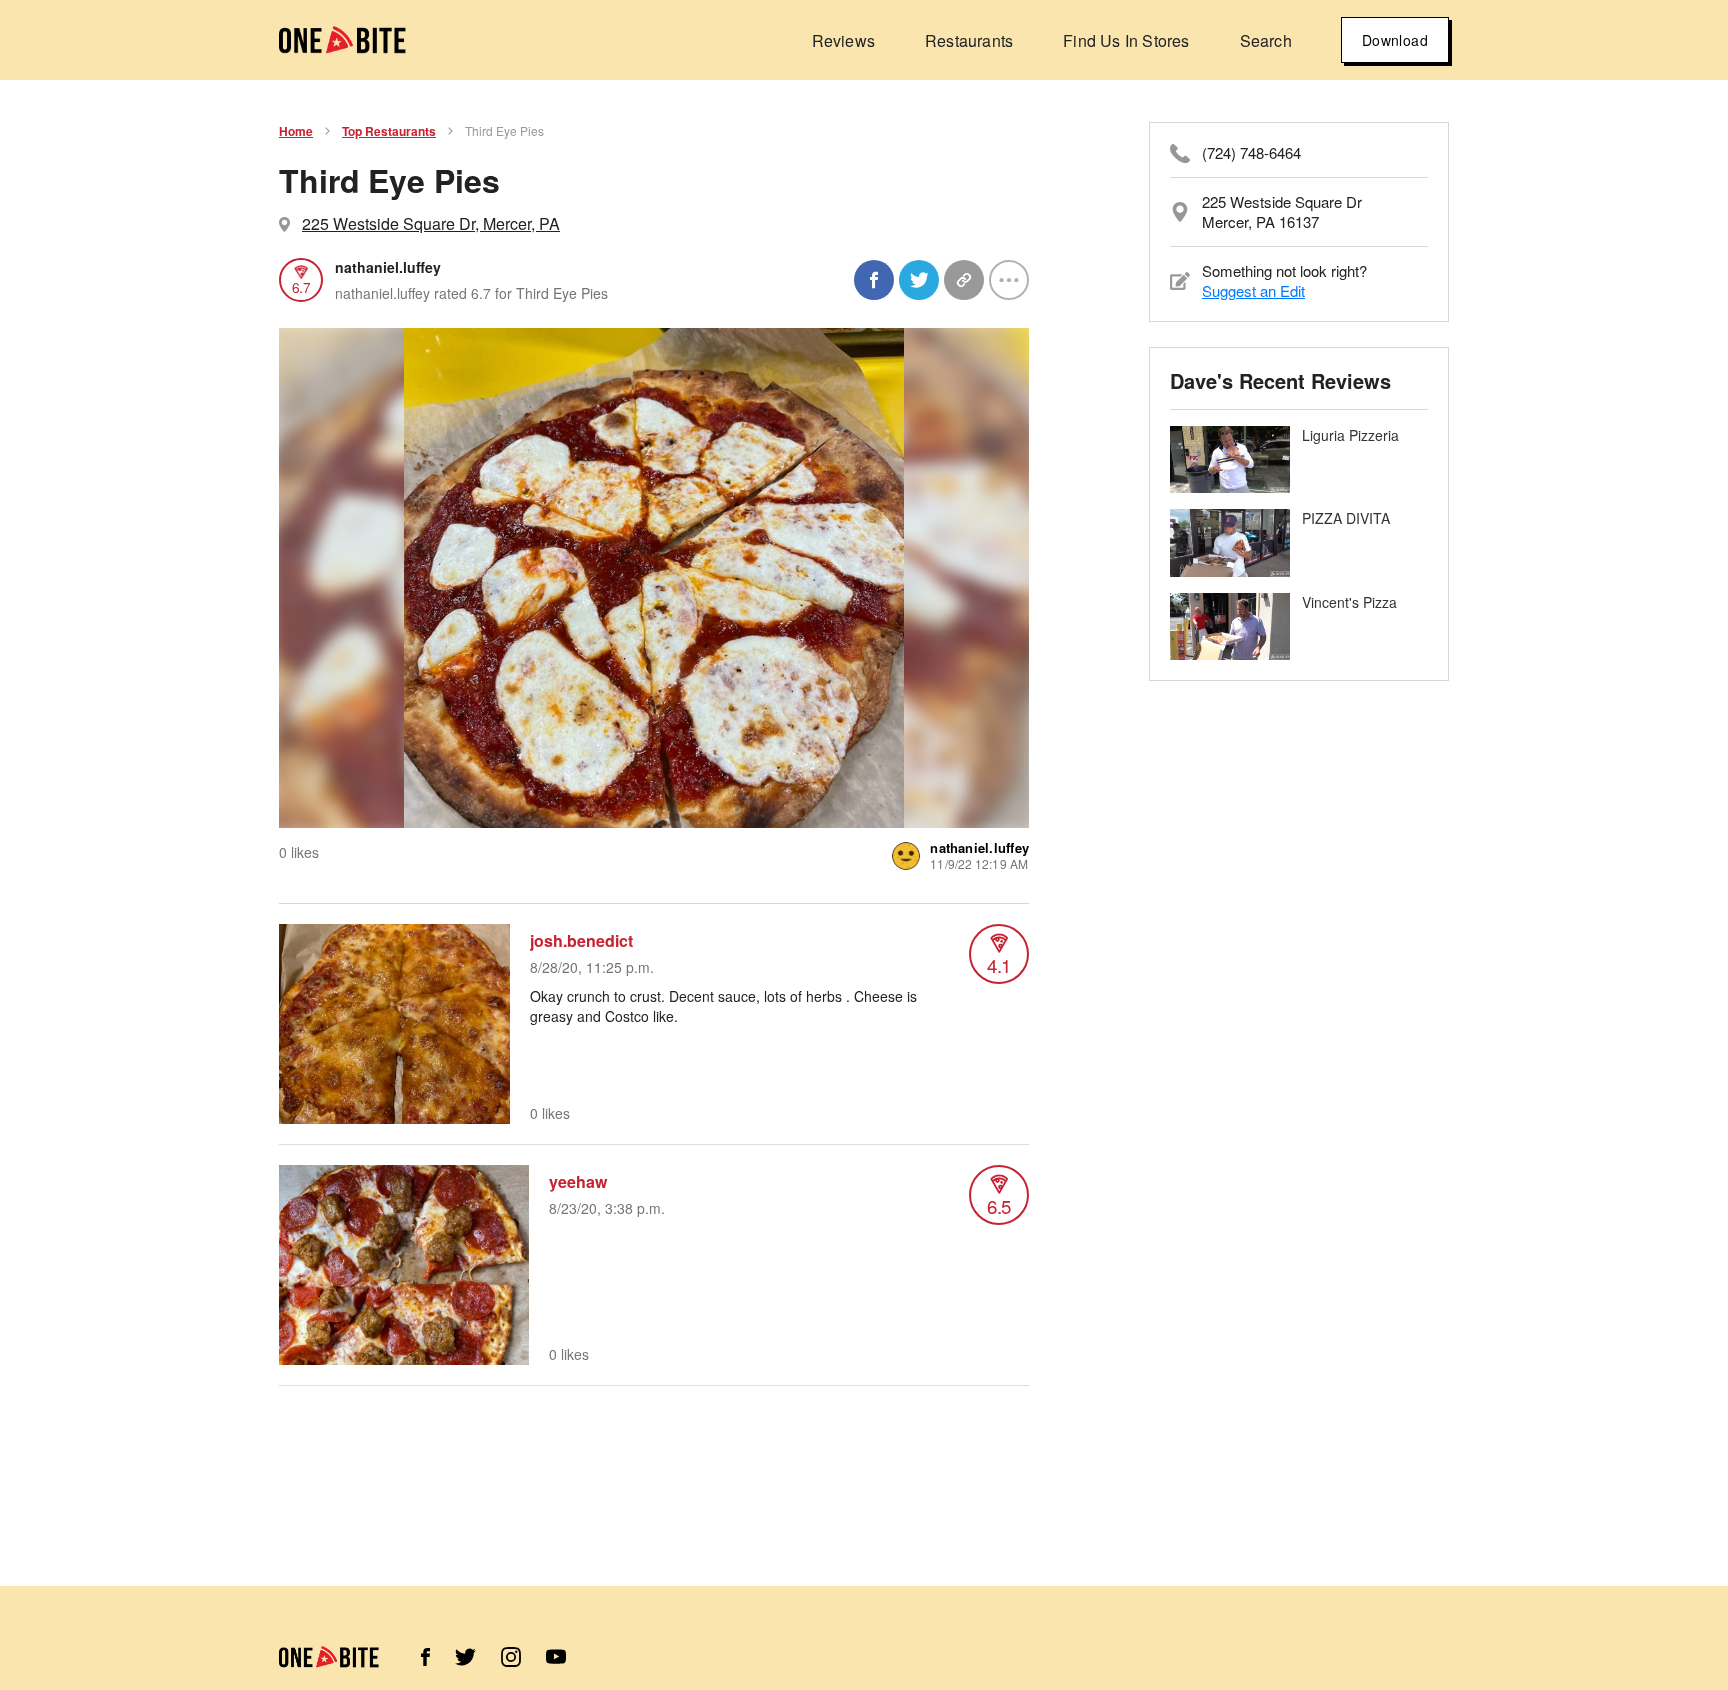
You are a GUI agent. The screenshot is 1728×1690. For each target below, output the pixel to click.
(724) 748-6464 (1251, 153)
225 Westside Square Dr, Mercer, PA (431, 223)
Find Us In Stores (1126, 40)
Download (1395, 40)
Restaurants (969, 40)
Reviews (843, 40)
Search (1266, 40)
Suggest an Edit (1253, 290)
